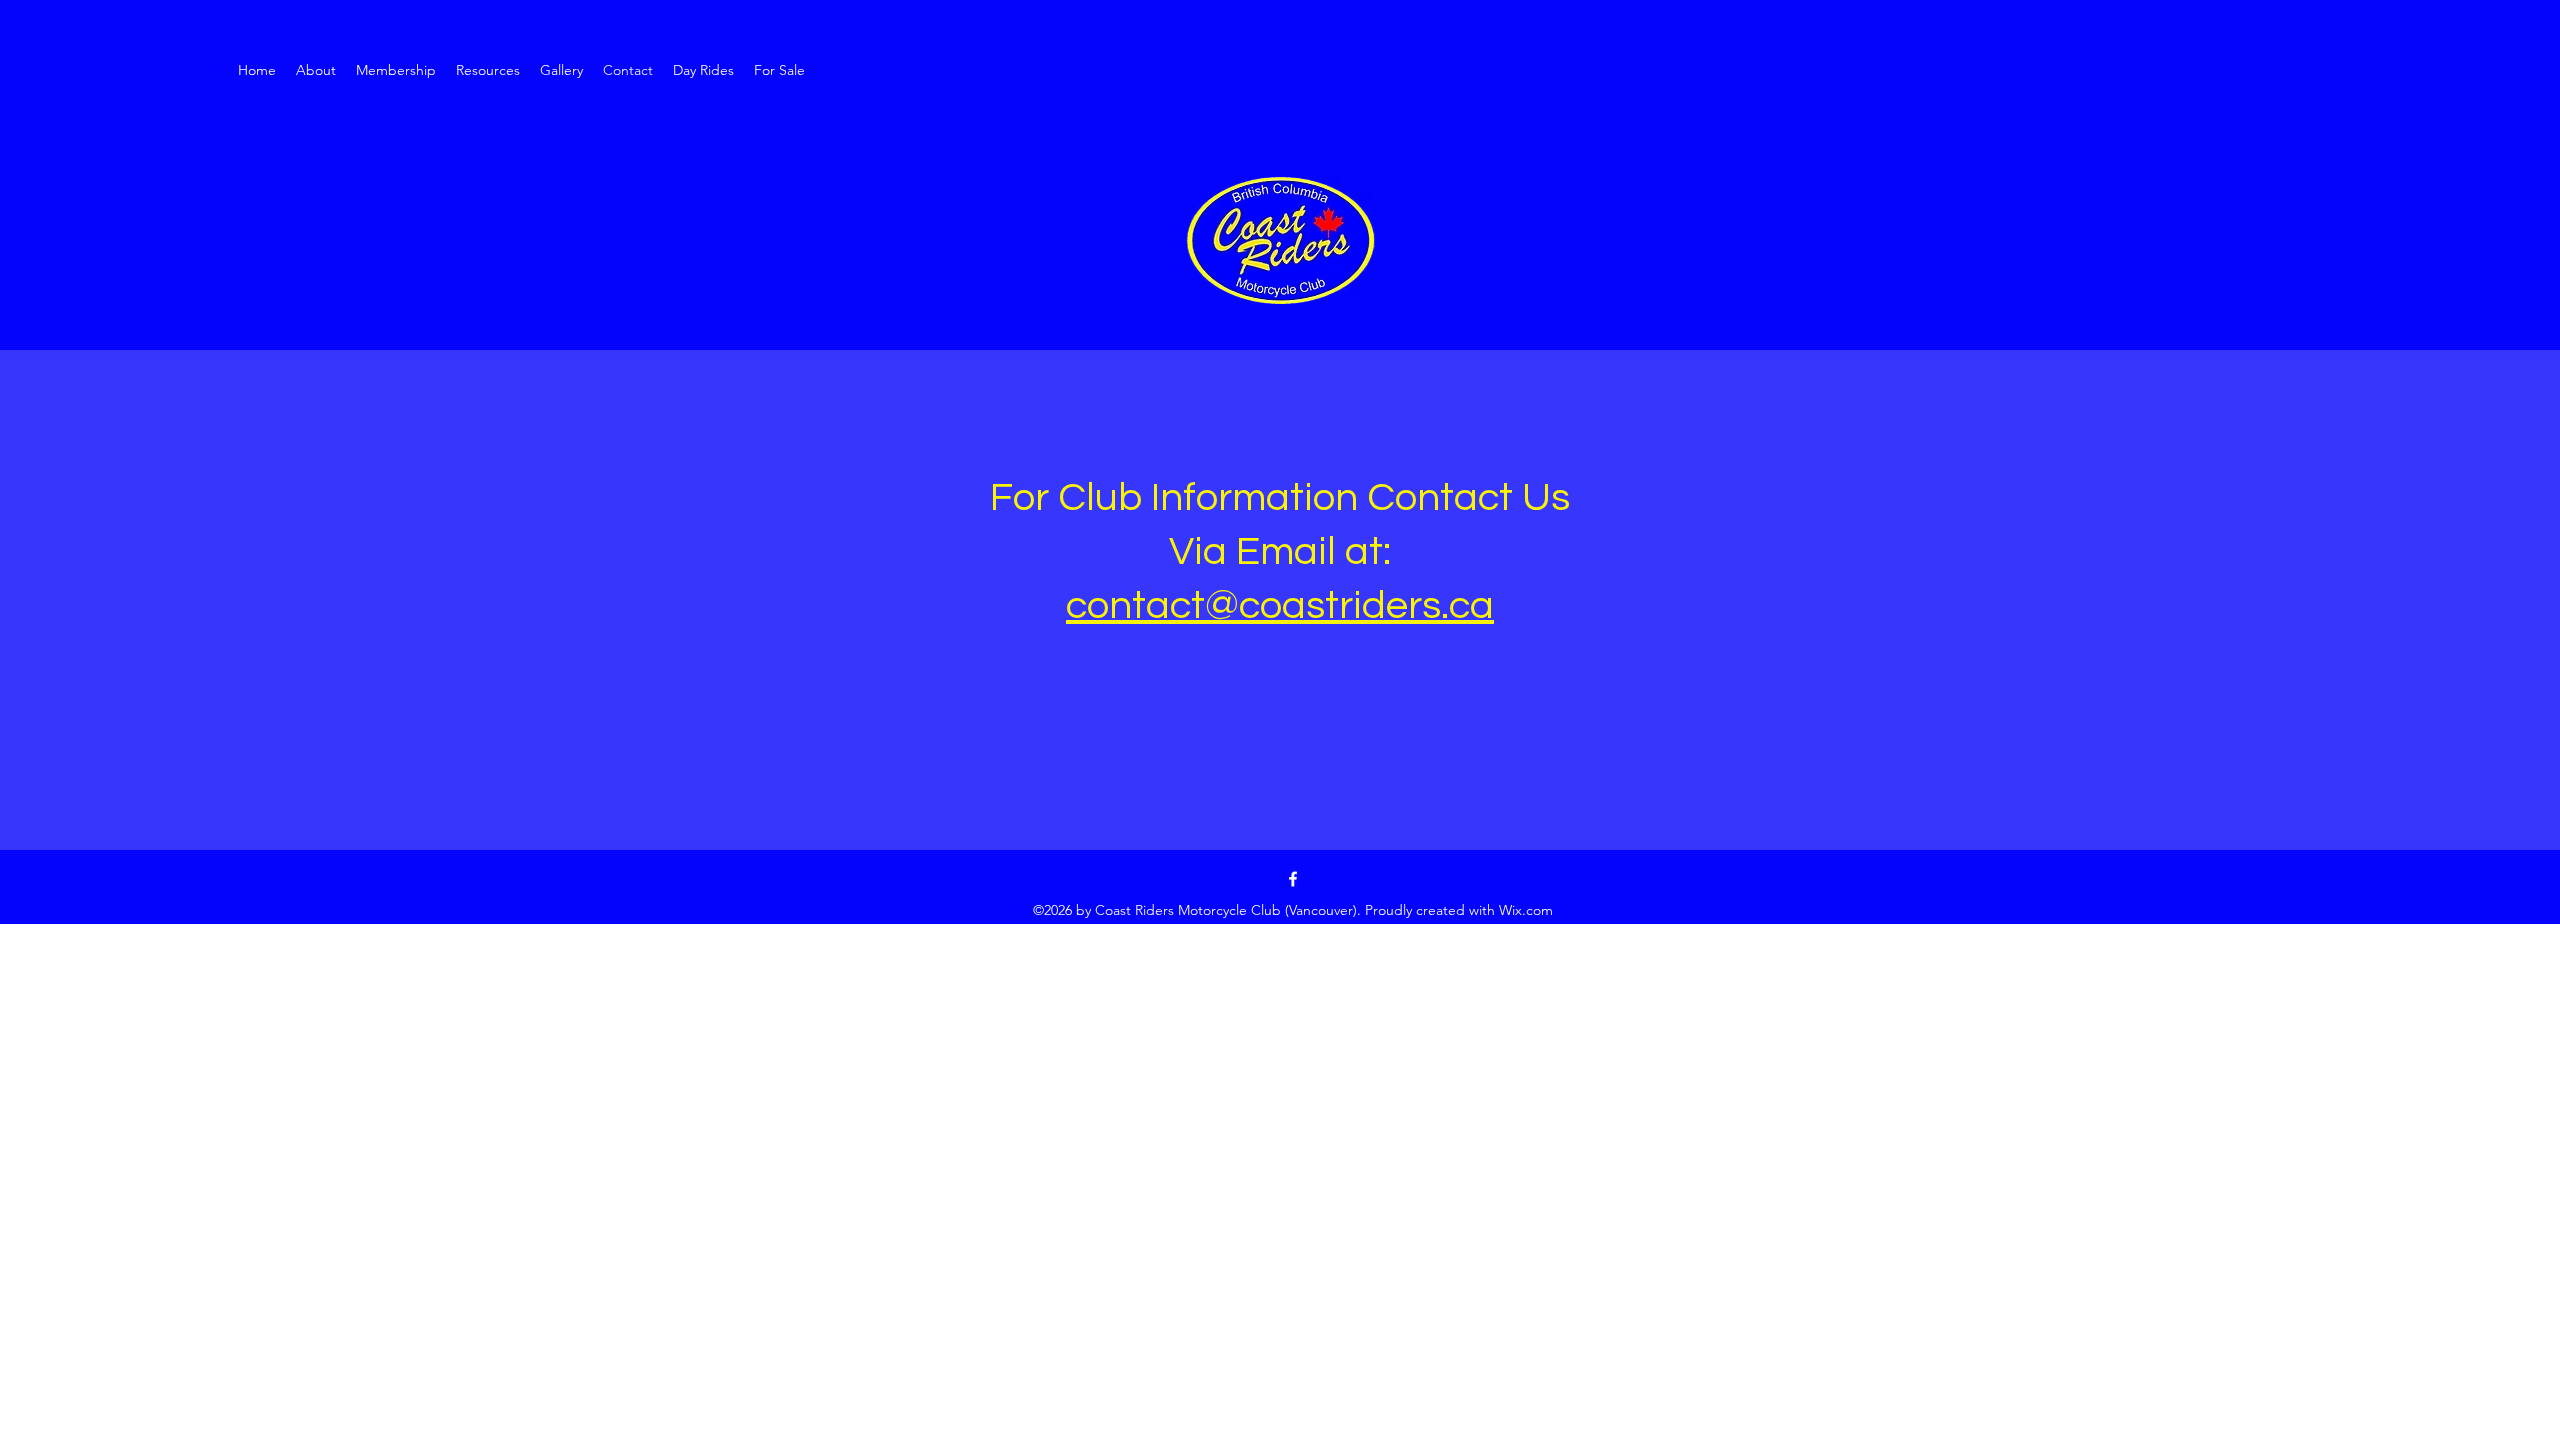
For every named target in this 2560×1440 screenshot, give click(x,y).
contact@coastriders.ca (1280, 605)
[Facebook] (1293, 879)
